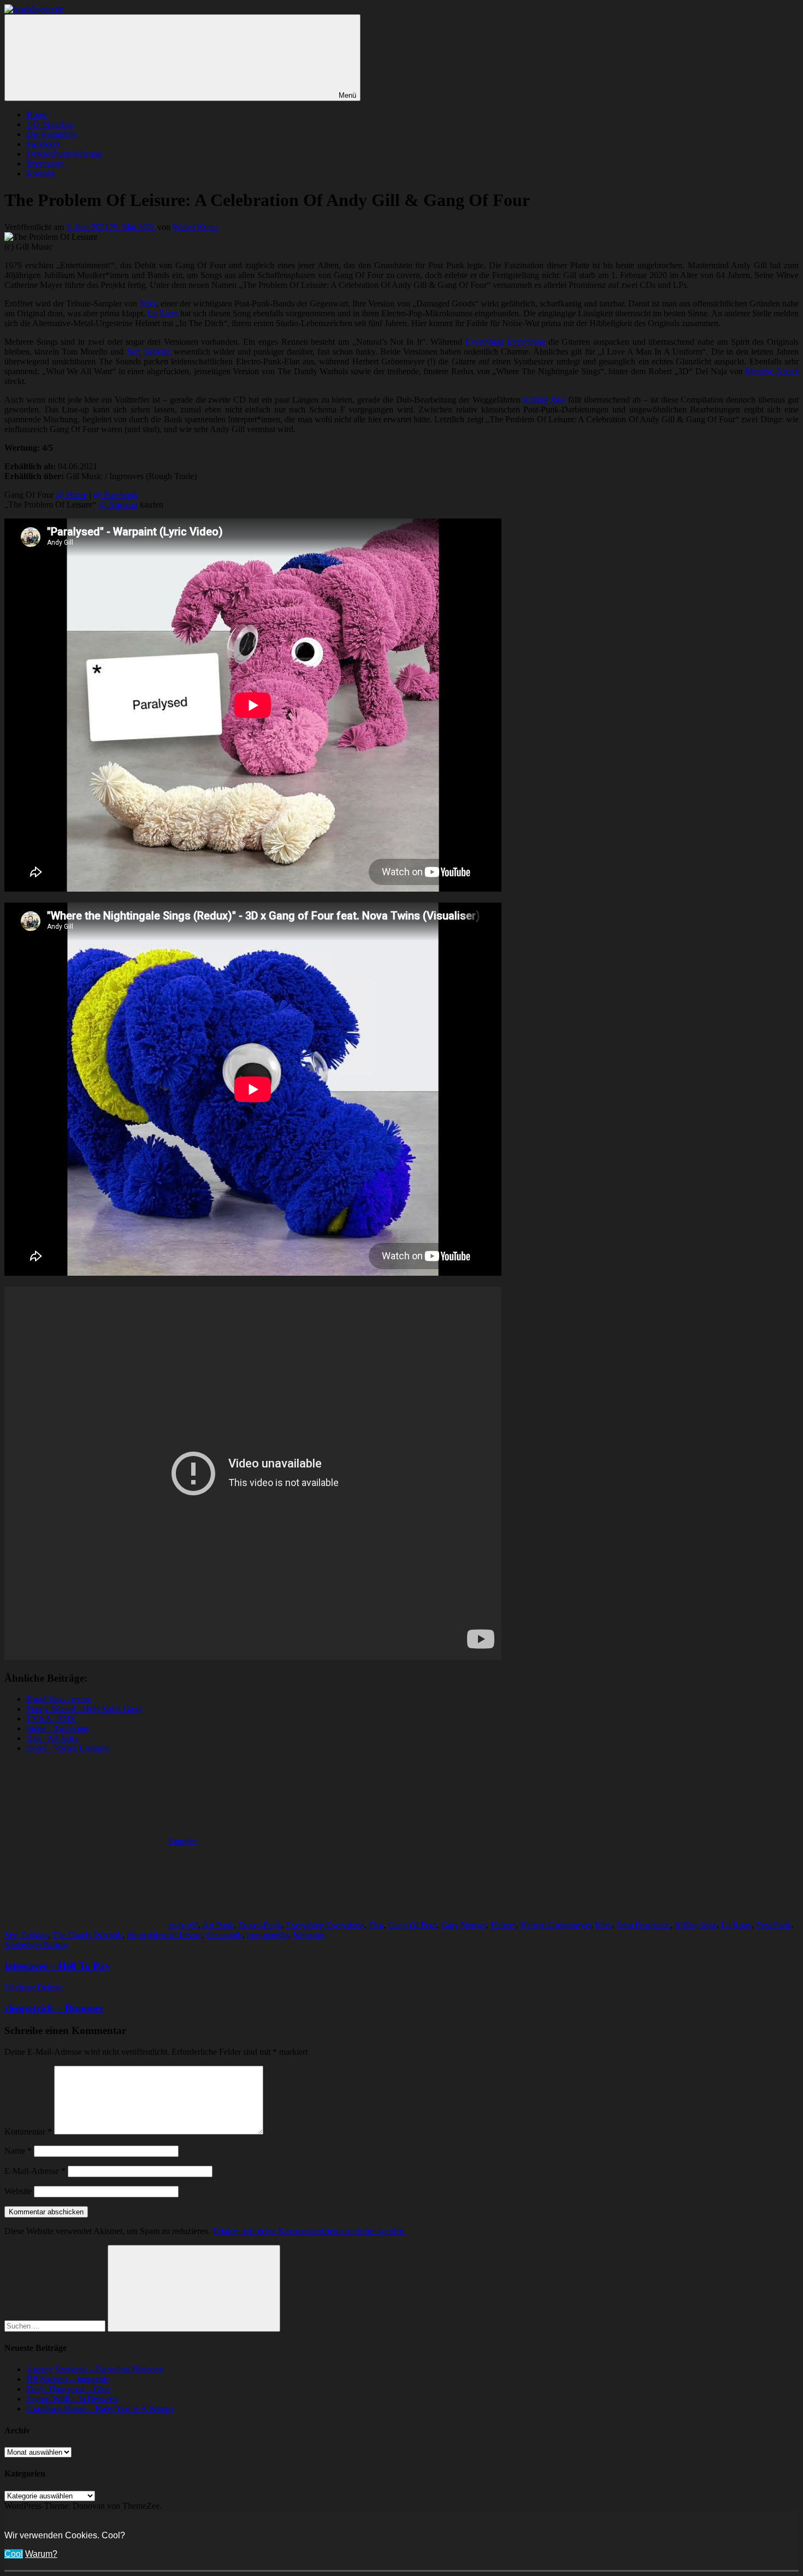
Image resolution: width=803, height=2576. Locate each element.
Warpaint (308, 1935)
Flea (376, 1925)
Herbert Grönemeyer (556, 1925)
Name (18, 2151)
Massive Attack (772, 371)
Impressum (45, 164)
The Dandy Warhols (87, 1935)
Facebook (43, 144)
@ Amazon (118, 505)
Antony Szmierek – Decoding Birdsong (95, 2369)
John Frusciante (643, 1925)
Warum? (41, 2554)
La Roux (163, 313)
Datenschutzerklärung (64, 154)
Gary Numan (464, 1925)
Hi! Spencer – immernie (67, 2379)
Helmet (503, 1925)
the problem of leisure (164, 1935)
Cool (14, 2554)
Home (37, 114)
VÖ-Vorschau (50, 124)
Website (18, 2191)
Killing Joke (545, 400)
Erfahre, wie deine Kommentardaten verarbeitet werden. (309, 2231)
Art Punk (218, 1925)
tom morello (268, 1935)
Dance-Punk (260, 1925)
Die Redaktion (51, 134)
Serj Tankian (149, 352)
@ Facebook (116, 495)
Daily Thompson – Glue (68, 2389)
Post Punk (774, 1925)
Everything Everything (505, 342)
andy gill (183, 1925)
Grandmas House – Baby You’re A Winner (100, 2409)
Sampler (182, 1841)
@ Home (72, 495)
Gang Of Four (412, 1925)
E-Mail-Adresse (35, 2171)
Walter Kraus (195, 227)
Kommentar (28, 2132)
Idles (148, 303)
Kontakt (40, 173)
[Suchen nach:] (56, 2326)
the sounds (224, 1935)
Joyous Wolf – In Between (72, 2399)
